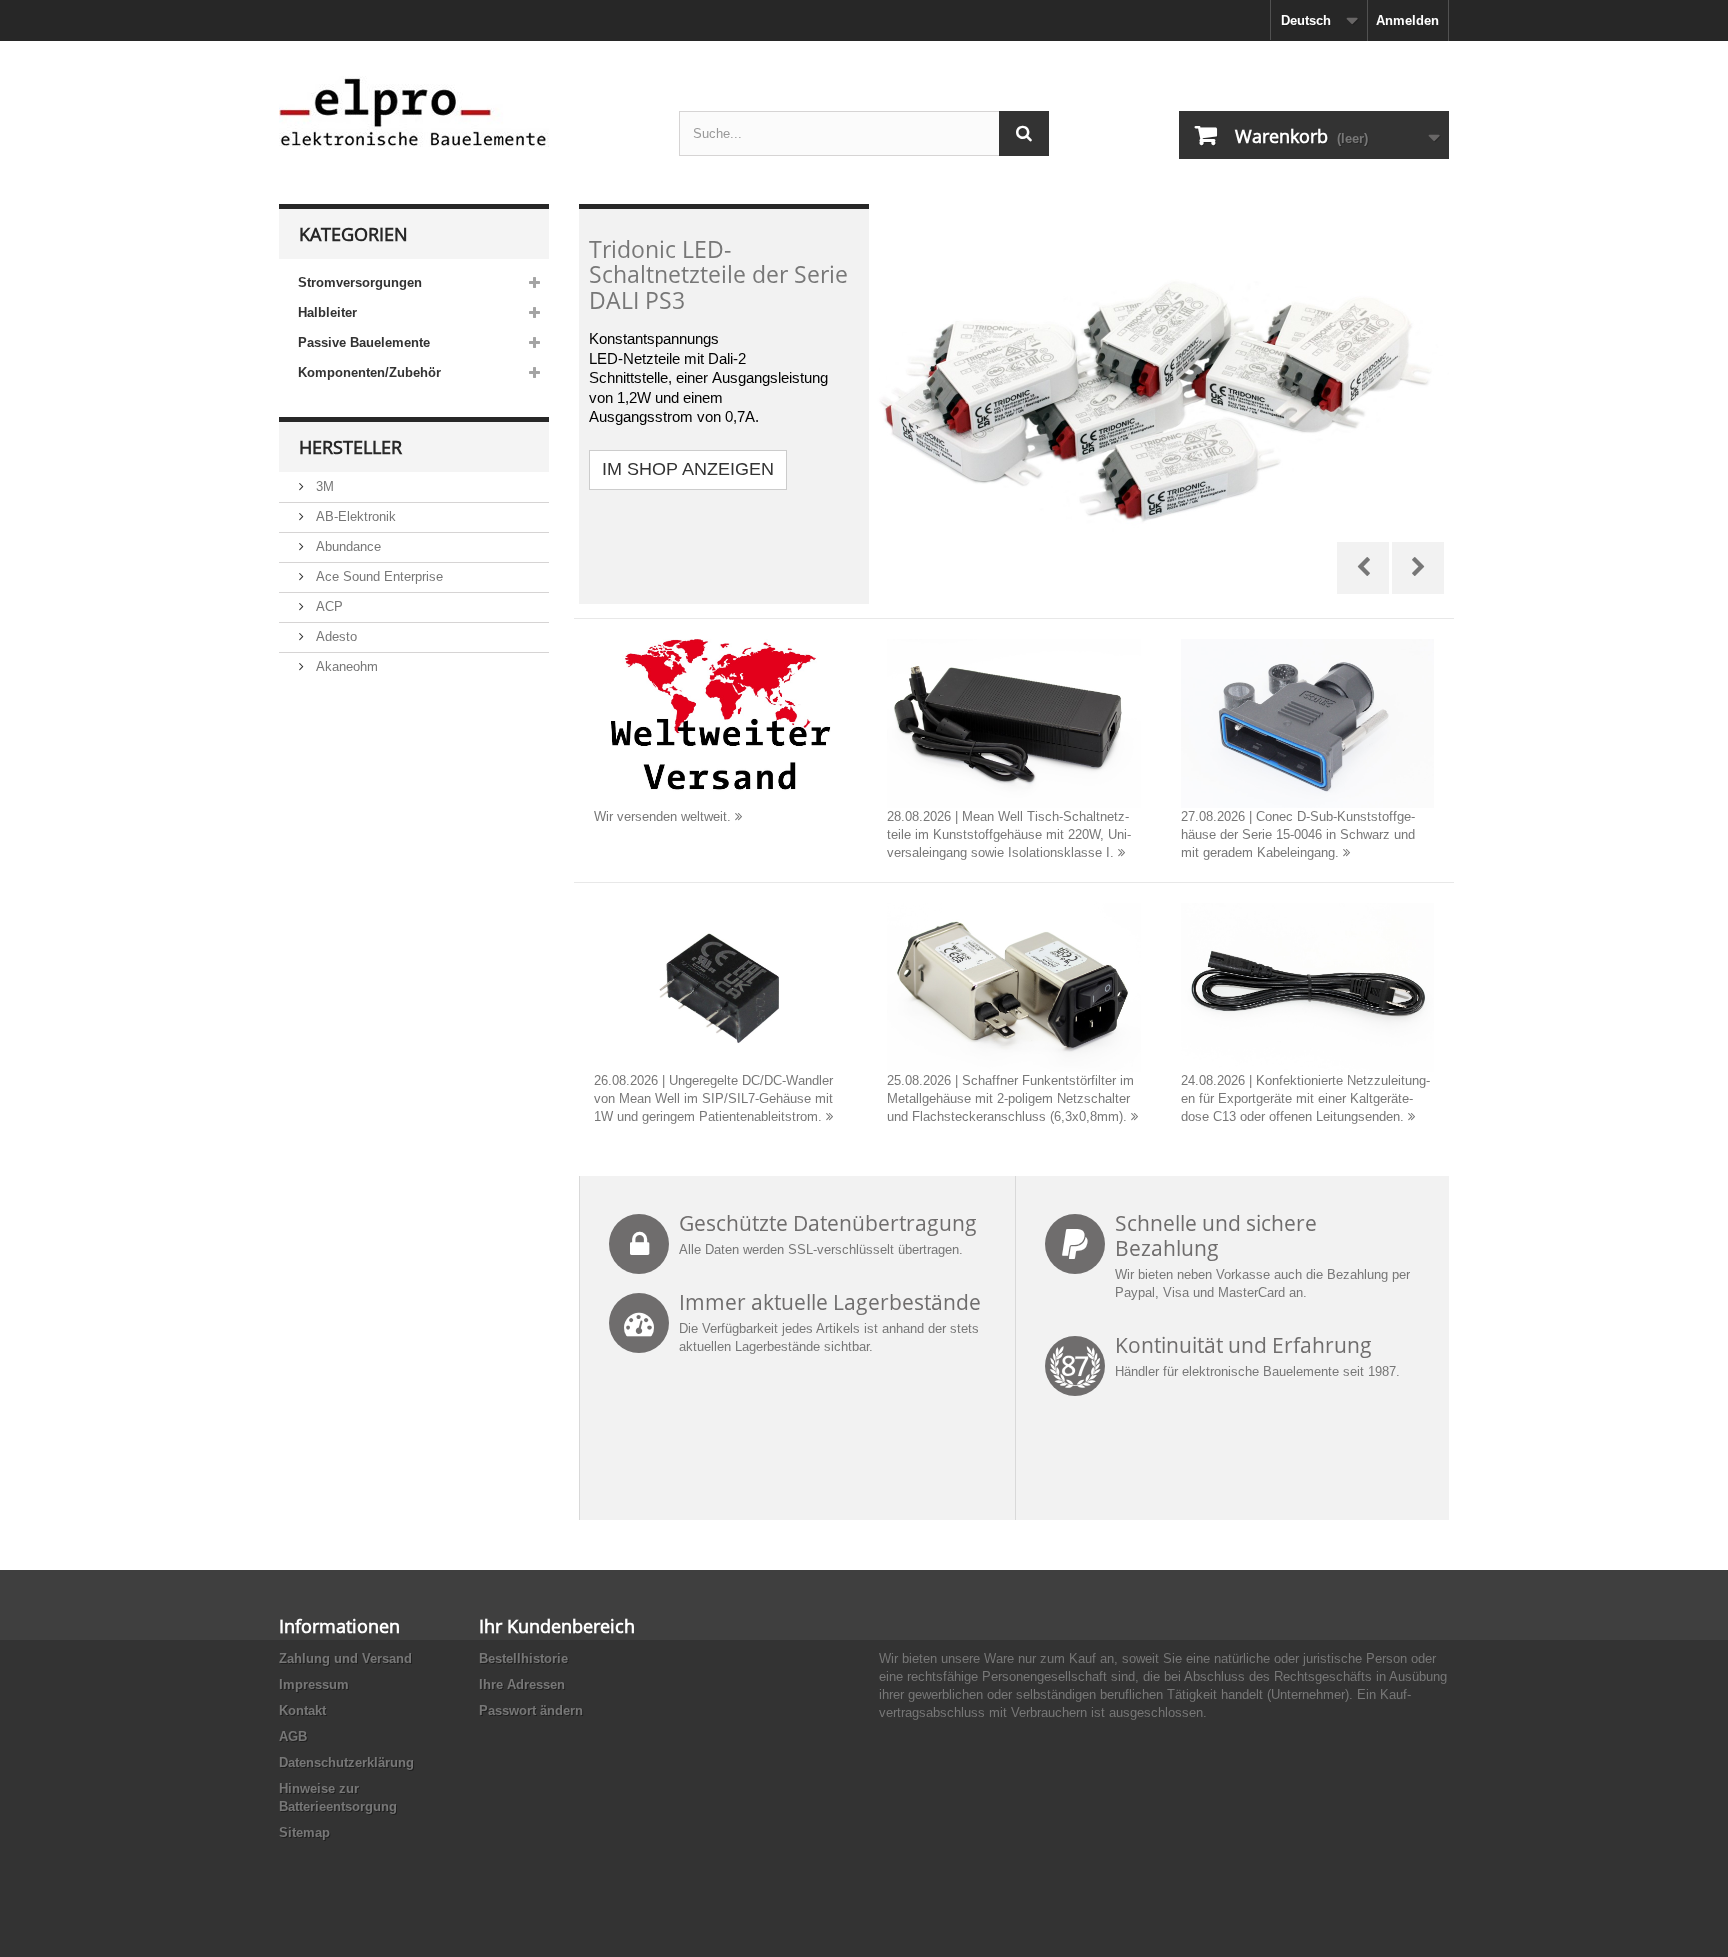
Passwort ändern (531, 1710)
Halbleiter (327, 312)
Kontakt (302, 1710)
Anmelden (1407, 20)
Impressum (314, 1684)
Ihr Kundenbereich (557, 1626)
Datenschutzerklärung (346, 1762)
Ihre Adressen (522, 1684)
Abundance (346, 546)
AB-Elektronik (354, 516)
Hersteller (350, 447)
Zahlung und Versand (345, 1658)
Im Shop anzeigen (688, 469)
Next (1418, 568)
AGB (293, 1736)
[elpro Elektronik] (464, 111)
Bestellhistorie (523, 1658)
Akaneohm (345, 666)
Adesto (334, 636)
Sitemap (304, 1832)
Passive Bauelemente (364, 342)
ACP (327, 606)
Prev (1363, 568)
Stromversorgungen (360, 282)
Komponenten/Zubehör (369, 372)
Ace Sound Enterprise (377, 576)
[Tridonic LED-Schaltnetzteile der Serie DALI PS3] (1014, 404)
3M (323, 486)
